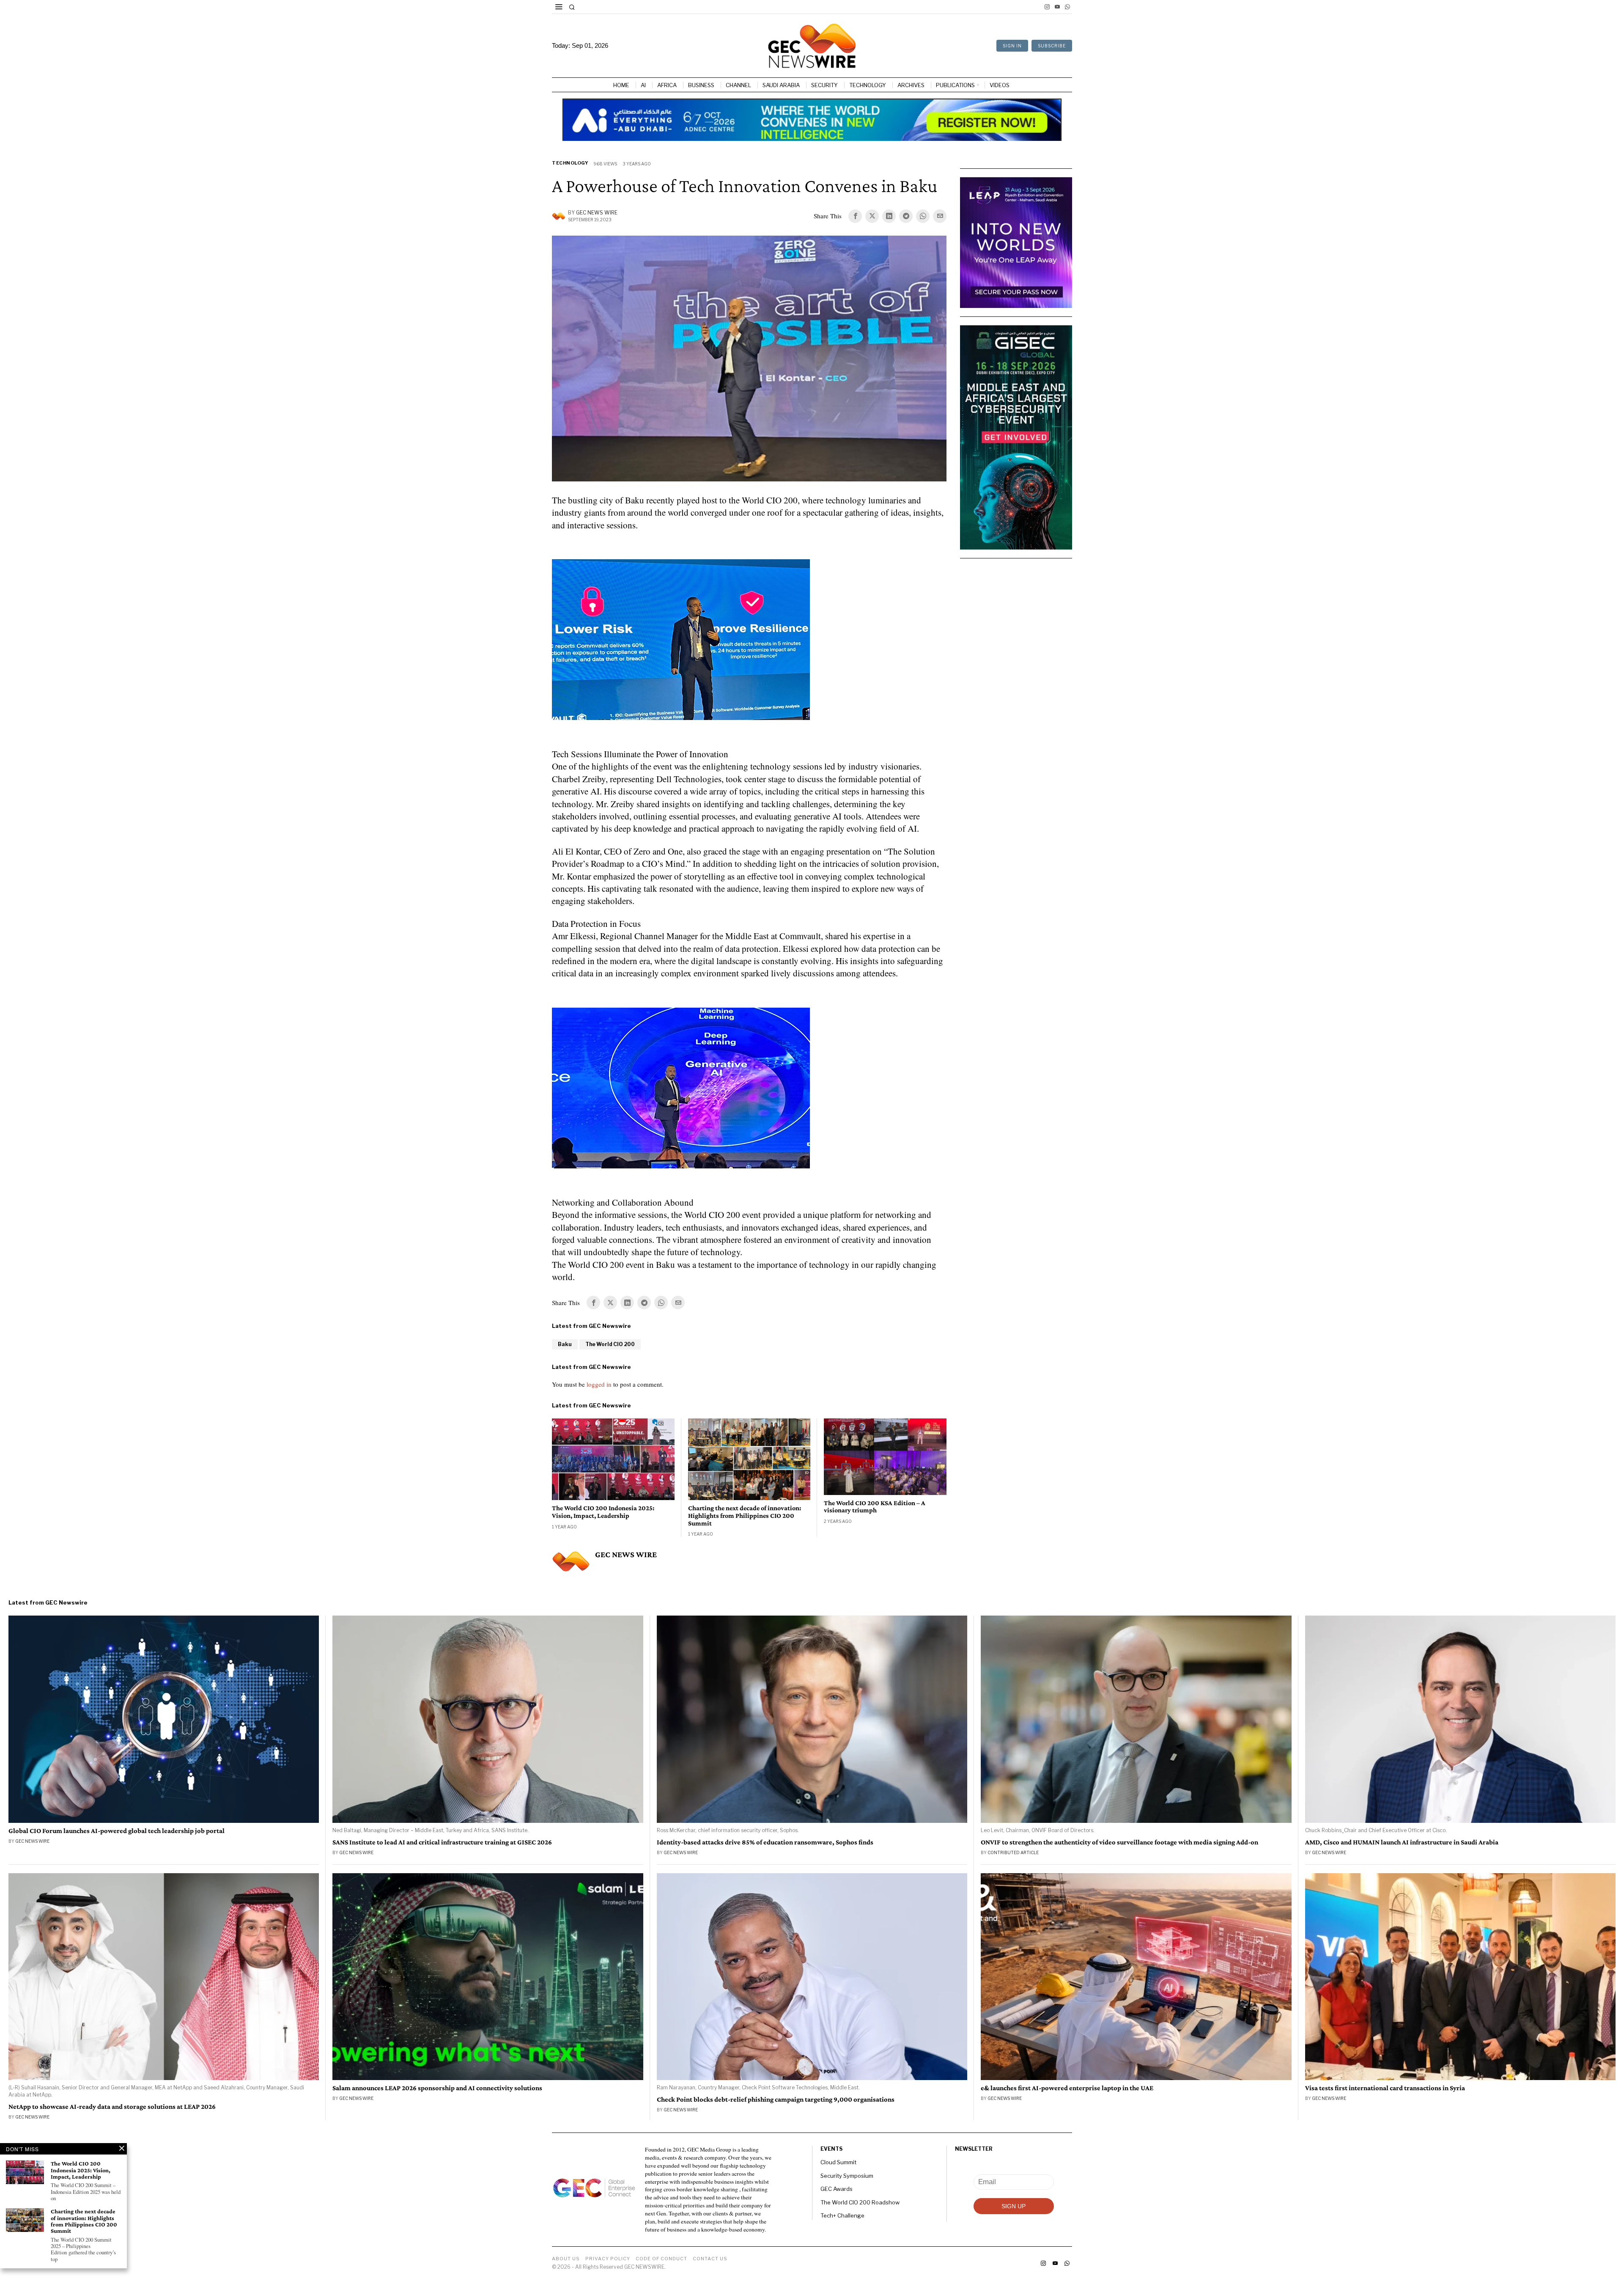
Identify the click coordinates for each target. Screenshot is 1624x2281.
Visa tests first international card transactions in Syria (1385, 2088)
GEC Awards (837, 2189)
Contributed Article (1013, 1852)
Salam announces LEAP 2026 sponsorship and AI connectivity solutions (437, 2088)
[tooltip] (1047, 7)
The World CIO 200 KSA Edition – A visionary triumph (875, 1507)
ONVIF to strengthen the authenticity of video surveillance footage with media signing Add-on (1119, 1842)
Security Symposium (847, 2176)
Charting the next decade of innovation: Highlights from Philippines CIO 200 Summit (745, 1515)
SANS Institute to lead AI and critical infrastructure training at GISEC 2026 (442, 1842)
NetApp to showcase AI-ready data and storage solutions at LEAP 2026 (112, 2107)
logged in (599, 1384)
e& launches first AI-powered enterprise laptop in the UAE (1067, 2088)
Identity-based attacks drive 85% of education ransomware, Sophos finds (765, 1842)
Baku (565, 1344)
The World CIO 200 (610, 1344)
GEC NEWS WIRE (597, 213)
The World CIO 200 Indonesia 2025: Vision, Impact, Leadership (603, 1512)
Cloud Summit (838, 2162)
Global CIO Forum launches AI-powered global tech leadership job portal (117, 1831)
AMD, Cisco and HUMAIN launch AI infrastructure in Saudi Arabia (1402, 1842)
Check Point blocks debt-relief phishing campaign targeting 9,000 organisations (776, 2100)
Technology (570, 163)
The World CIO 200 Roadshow (860, 2202)
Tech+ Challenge (842, 2215)
